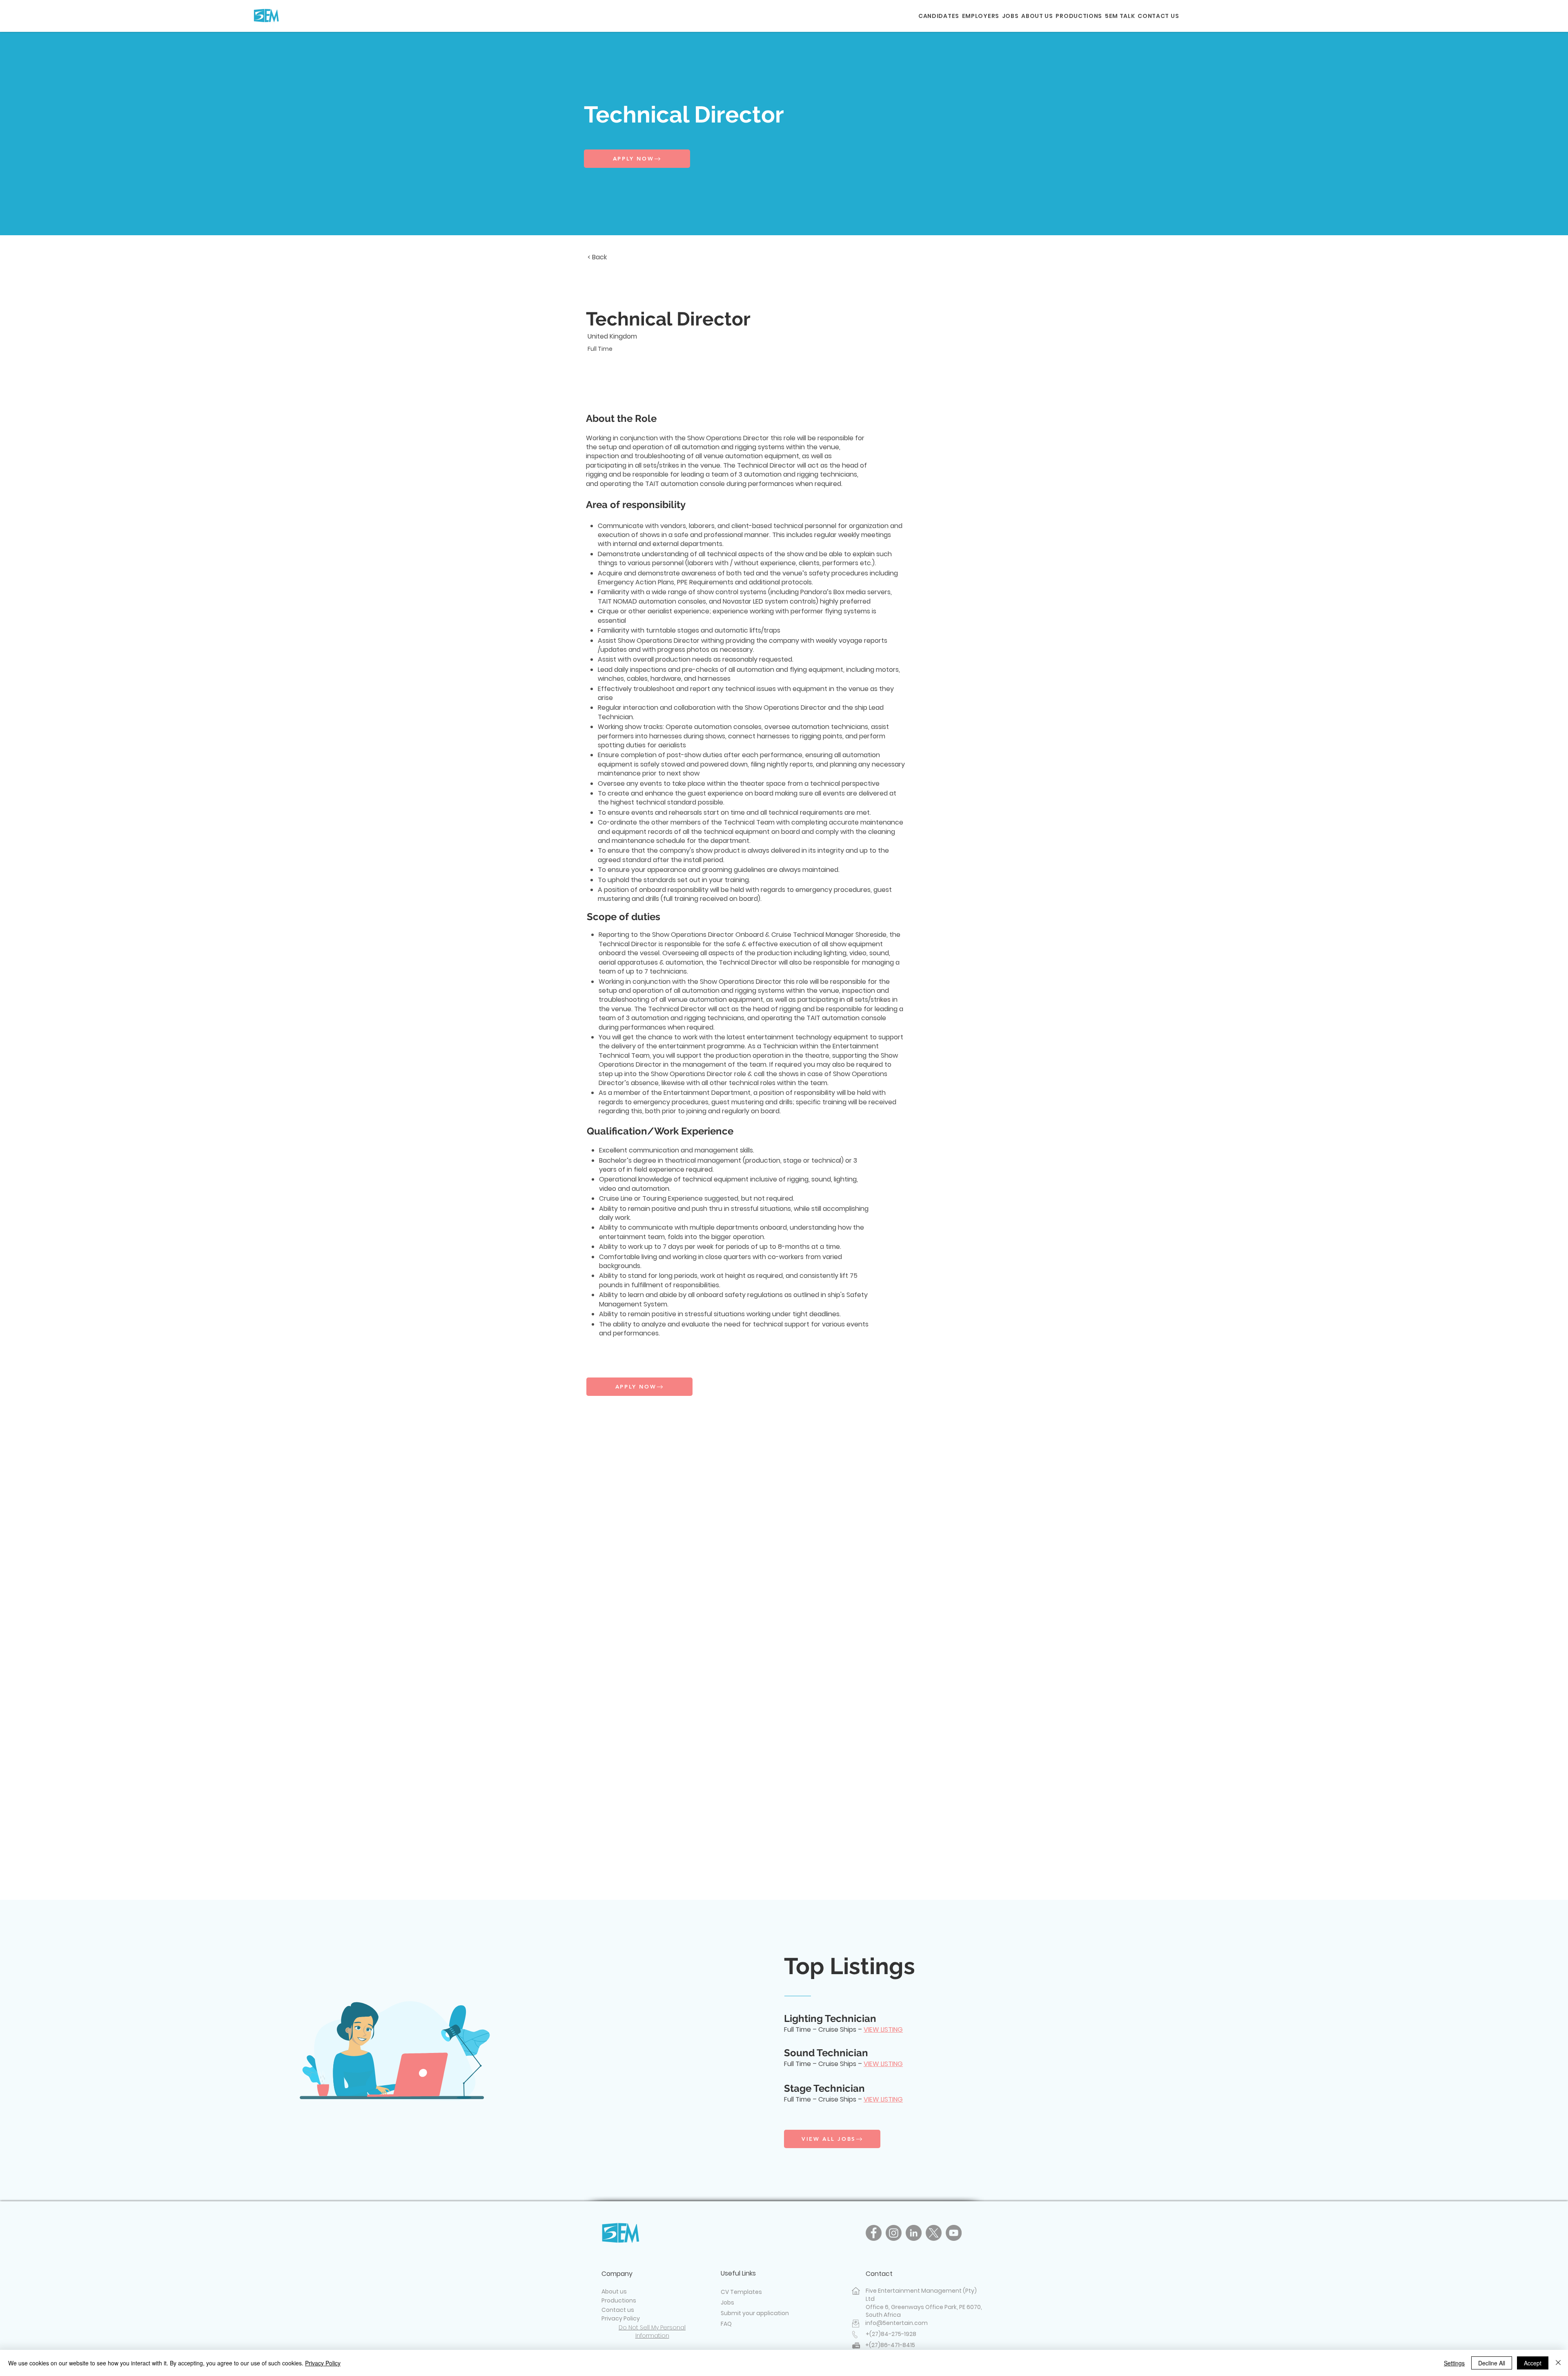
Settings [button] (1454, 2363)
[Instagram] (894, 2233)
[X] (934, 2233)
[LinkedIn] (914, 2233)
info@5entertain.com (896, 2323)
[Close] (1558, 2363)
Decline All (1492, 2363)
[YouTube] (954, 2233)
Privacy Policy (323, 2363)
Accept (1533, 2363)
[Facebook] (874, 2233)
